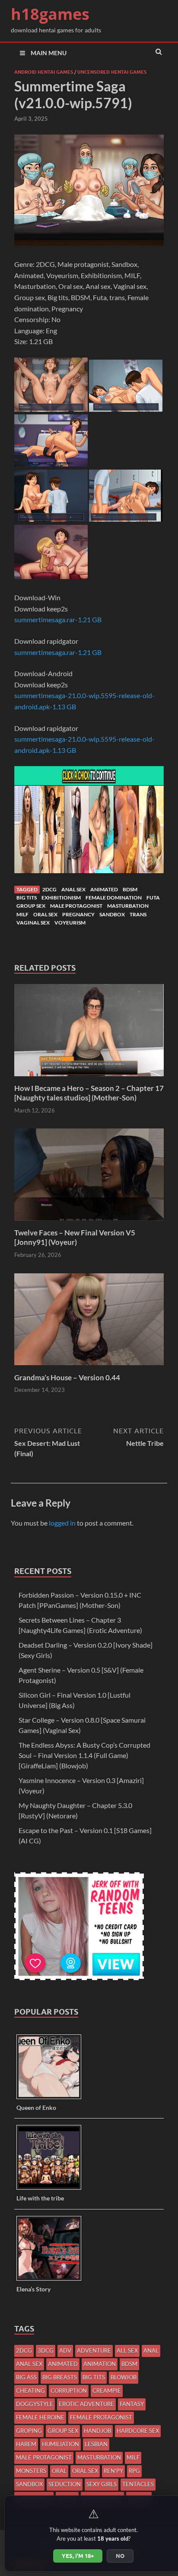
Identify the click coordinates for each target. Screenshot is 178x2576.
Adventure (94, 2350)
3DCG (46, 2350)
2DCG (49, 889)
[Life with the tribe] (52, 2189)
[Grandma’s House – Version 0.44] (89, 1368)
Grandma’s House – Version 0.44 (67, 1377)
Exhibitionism (61, 898)
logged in (62, 1523)
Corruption (69, 2391)
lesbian (96, 2444)
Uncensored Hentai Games (112, 72)
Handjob (97, 2431)
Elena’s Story (33, 2289)
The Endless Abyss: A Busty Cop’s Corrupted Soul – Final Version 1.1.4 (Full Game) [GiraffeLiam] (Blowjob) (84, 1755)
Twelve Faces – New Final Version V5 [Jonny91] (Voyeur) (75, 1237)
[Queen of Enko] (52, 2098)
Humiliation (60, 2444)
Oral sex (45, 914)
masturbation (128, 906)
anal (151, 2350)
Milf (22, 914)
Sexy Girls (102, 2484)
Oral (59, 2471)
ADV (65, 2350)
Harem (26, 2444)
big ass (26, 2377)
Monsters (31, 2471)
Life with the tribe (40, 2198)
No (120, 2556)
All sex (127, 2350)
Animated (104, 889)
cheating (30, 2391)
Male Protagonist (76, 906)
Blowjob (124, 2377)
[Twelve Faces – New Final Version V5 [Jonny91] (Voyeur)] (89, 1223)
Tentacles (138, 2484)
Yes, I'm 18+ (78, 2556)
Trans (138, 914)
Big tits (27, 898)
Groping (29, 2431)
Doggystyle (35, 2404)
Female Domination (114, 898)
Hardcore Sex (138, 2431)
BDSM (130, 889)
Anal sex (73, 889)
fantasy (132, 2404)
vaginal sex (33, 923)
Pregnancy (78, 914)
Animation (100, 2364)
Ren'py (113, 2471)
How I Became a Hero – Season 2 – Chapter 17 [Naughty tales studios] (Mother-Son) (89, 1093)
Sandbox (112, 914)
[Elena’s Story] (52, 2280)
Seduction (65, 2484)
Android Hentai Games (44, 72)
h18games (50, 14)
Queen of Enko (36, 2107)
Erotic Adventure (86, 2404)
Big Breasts (60, 2377)
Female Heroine (40, 2417)
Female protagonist (101, 2417)
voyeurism (70, 923)
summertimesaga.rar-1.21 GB (58, 619)
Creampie (107, 2391)
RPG (134, 2471)
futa (153, 898)
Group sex (31, 906)
